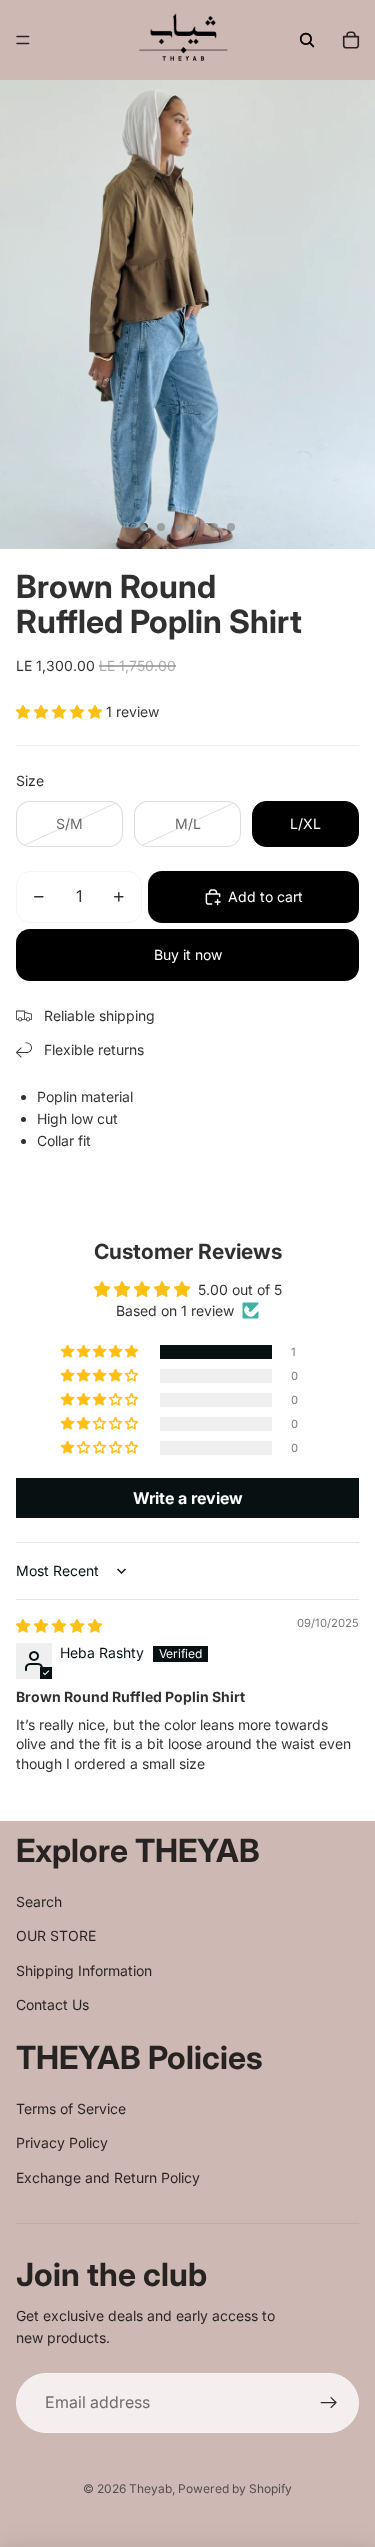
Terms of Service (71, 2108)
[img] (59, 1625)
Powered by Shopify (235, 2488)
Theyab (150, 2488)
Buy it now (188, 954)
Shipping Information (84, 1970)
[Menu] (23, 40)
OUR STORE (56, 1935)
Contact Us (52, 2004)
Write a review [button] (188, 1498)
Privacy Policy (62, 2142)
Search (39, 1901)
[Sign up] (329, 2403)
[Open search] (307, 40)
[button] (61, 711)
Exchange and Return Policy (108, 2177)
